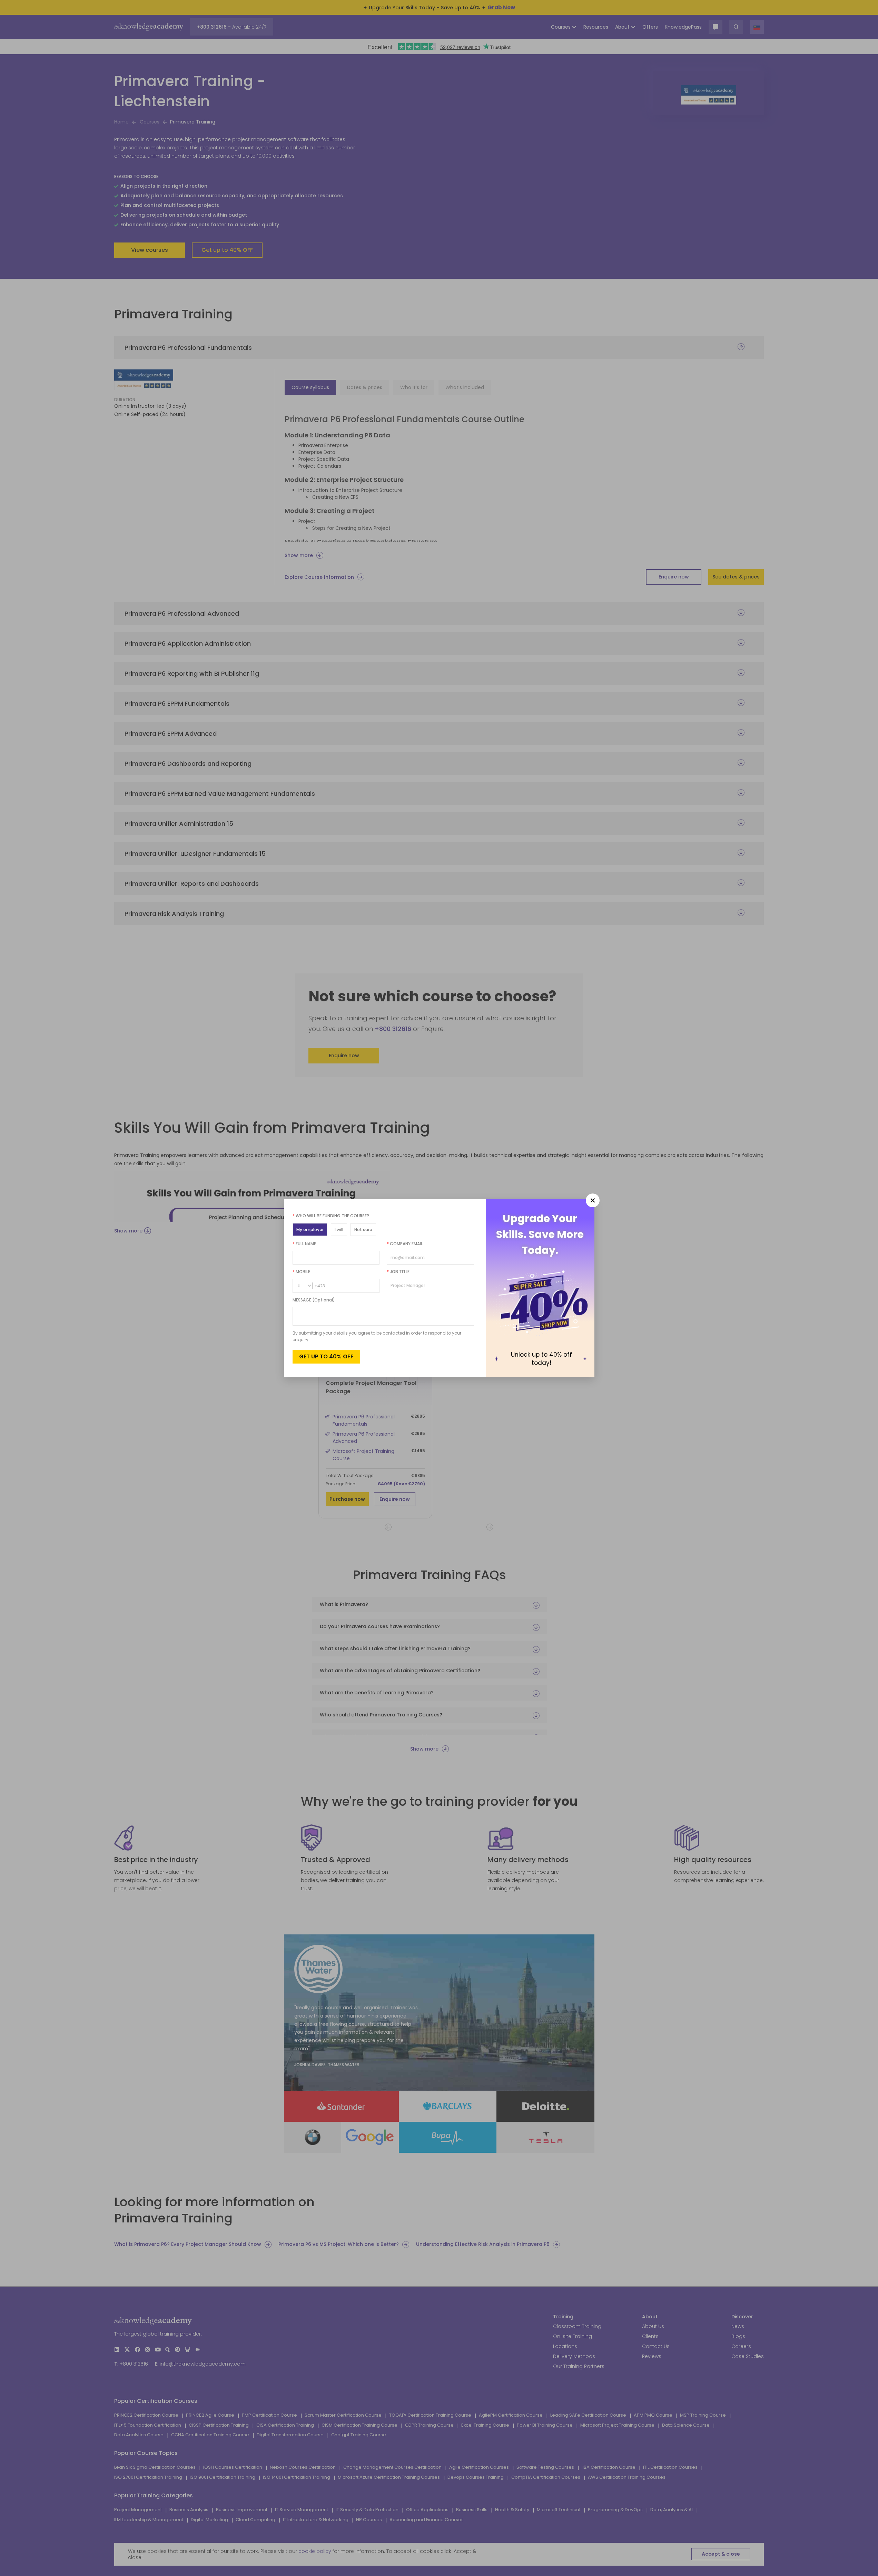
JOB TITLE (398, 1272)
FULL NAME (304, 1244)
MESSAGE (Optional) (314, 1300)
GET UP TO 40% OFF (326, 1356)
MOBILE (301, 1272)
